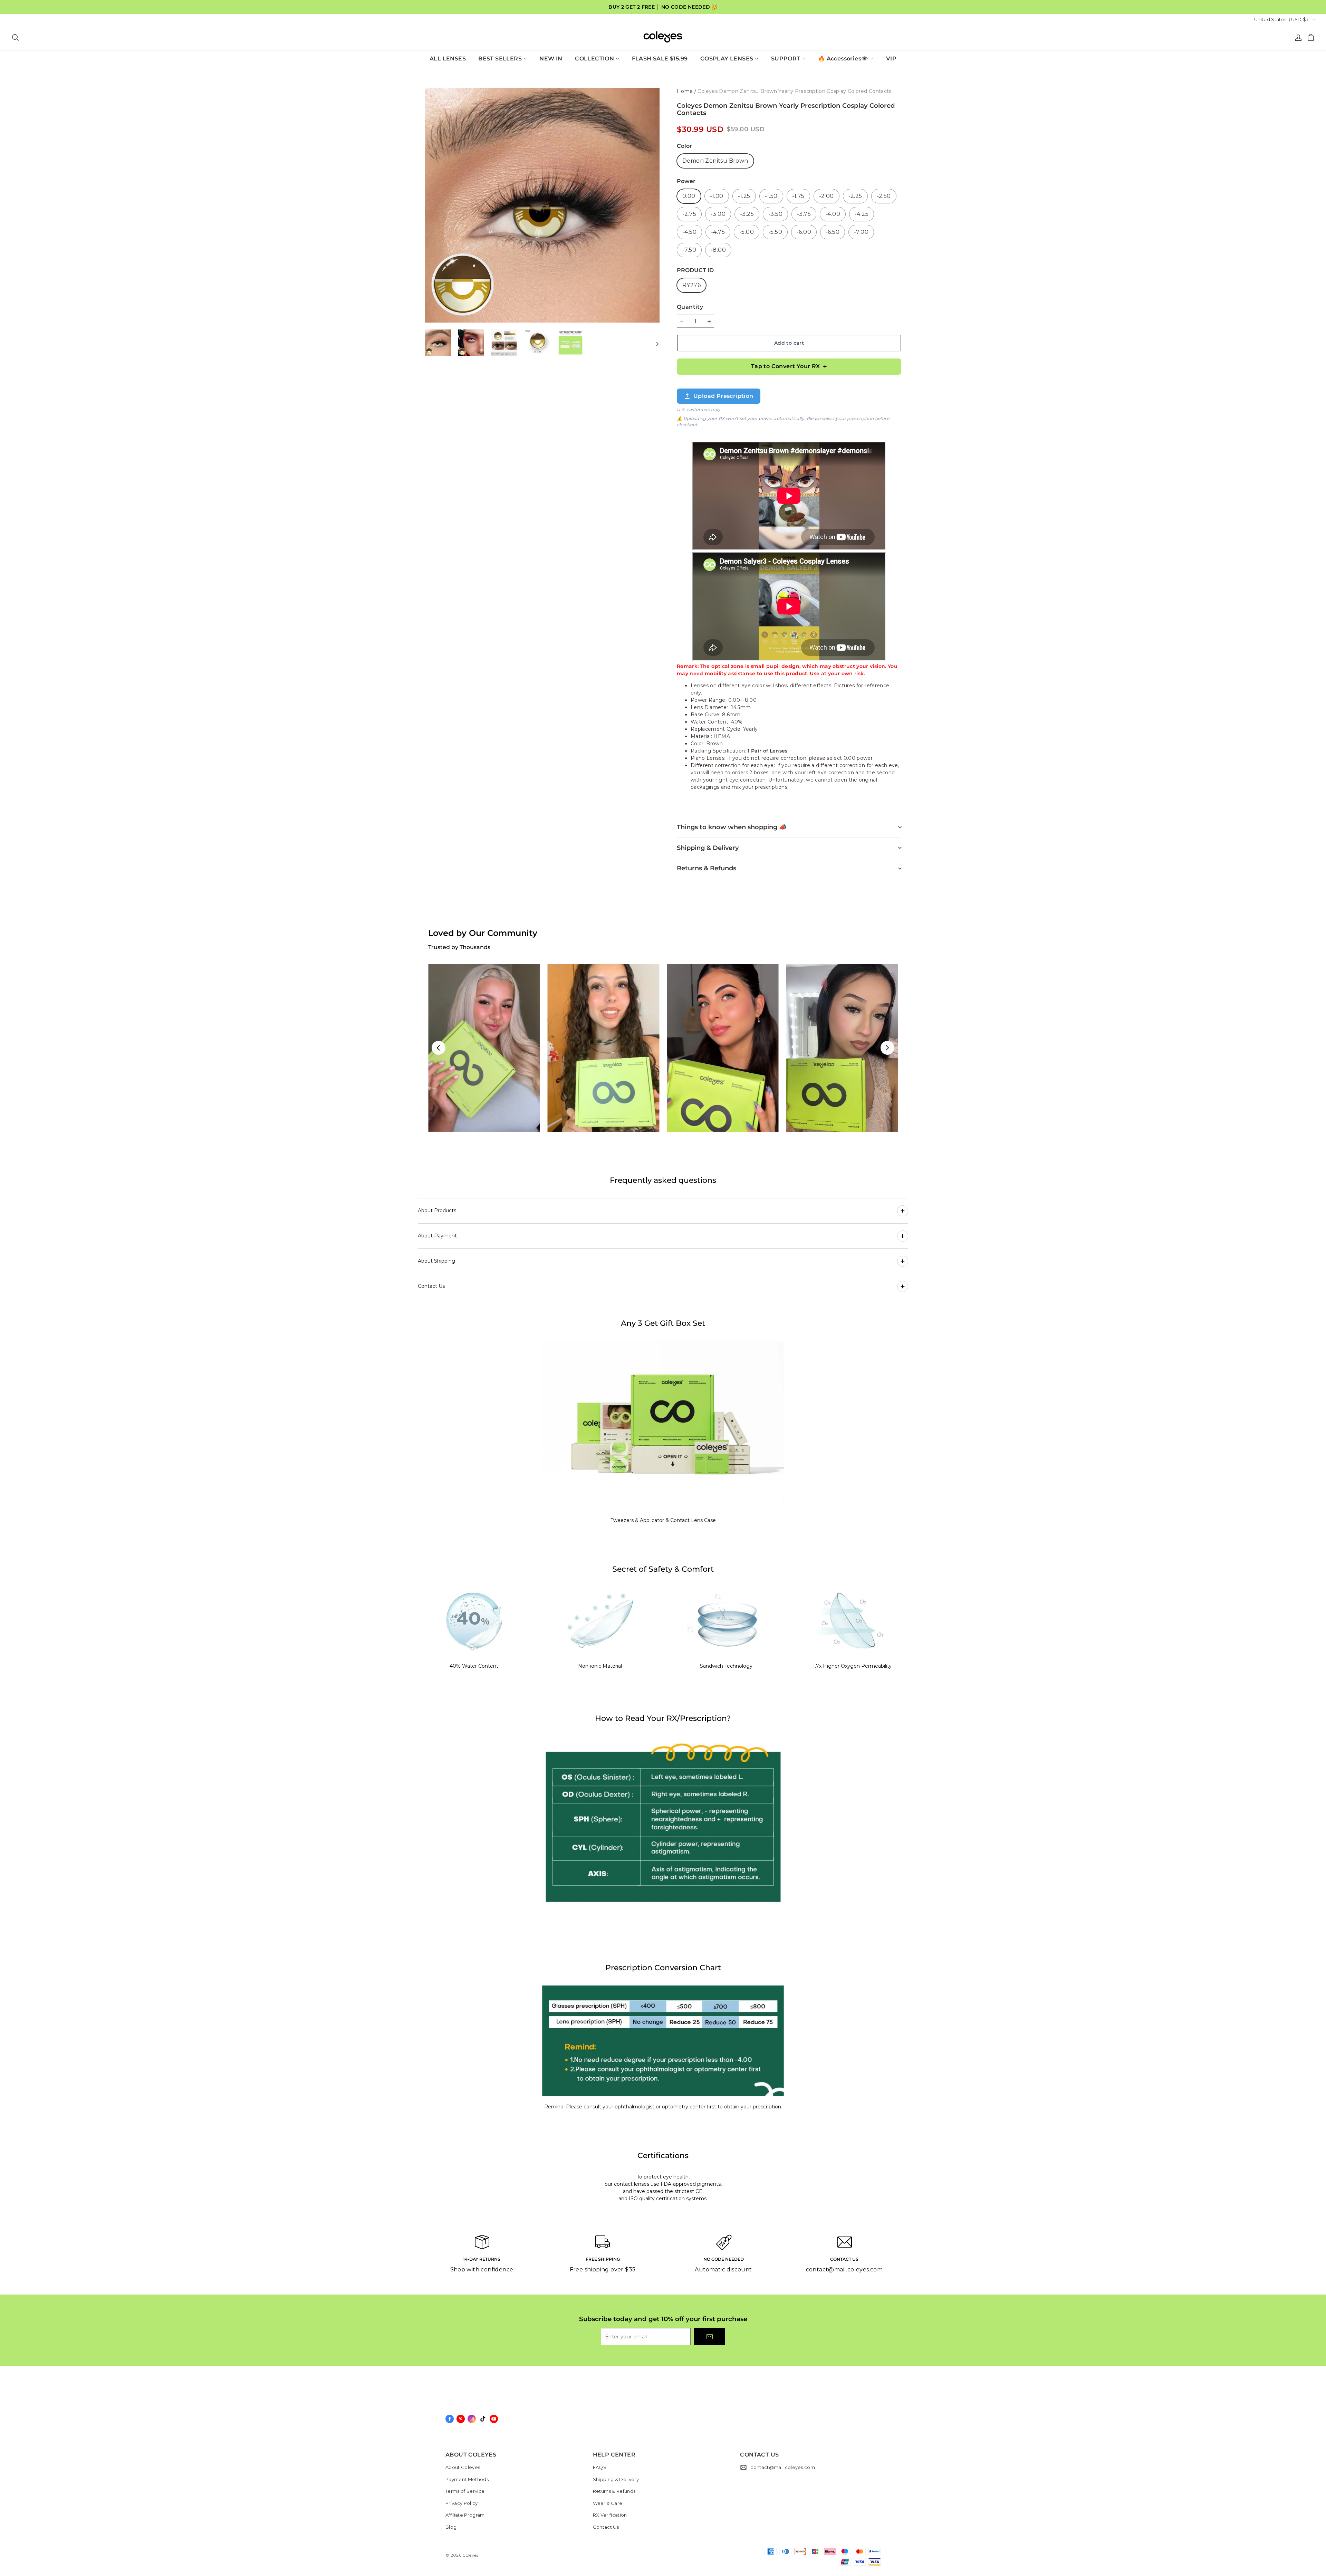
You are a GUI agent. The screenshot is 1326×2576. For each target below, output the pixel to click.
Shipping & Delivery (616, 2479)
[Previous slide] (439, 1048)
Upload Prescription (723, 396)
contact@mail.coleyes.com (783, 2467)
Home (685, 91)
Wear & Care (608, 2503)
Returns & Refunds (614, 2491)
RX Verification (610, 2515)
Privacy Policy (462, 2503)
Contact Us (606, 2527)
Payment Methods (467, 2479)
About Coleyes (463, 2467)
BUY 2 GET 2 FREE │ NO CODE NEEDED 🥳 (663, 7)
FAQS (600, 2467)
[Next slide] (887, 1048)
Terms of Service (465, 2491)
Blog (451, 2527)
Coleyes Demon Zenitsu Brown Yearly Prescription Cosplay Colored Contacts (794, 91)
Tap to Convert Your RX (786, 366)
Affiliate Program (465, 2515)
